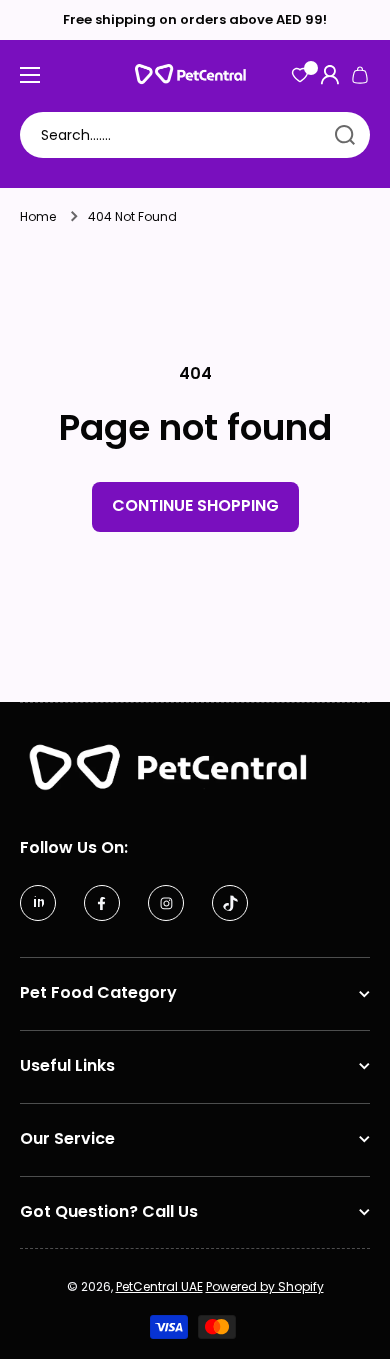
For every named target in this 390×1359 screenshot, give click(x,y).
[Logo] (195, 74)
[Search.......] (345, 135)
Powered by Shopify (265, 1286)
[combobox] (195, 135)
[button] (360, 75)
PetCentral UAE (159, 1286)
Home (38, 217)
